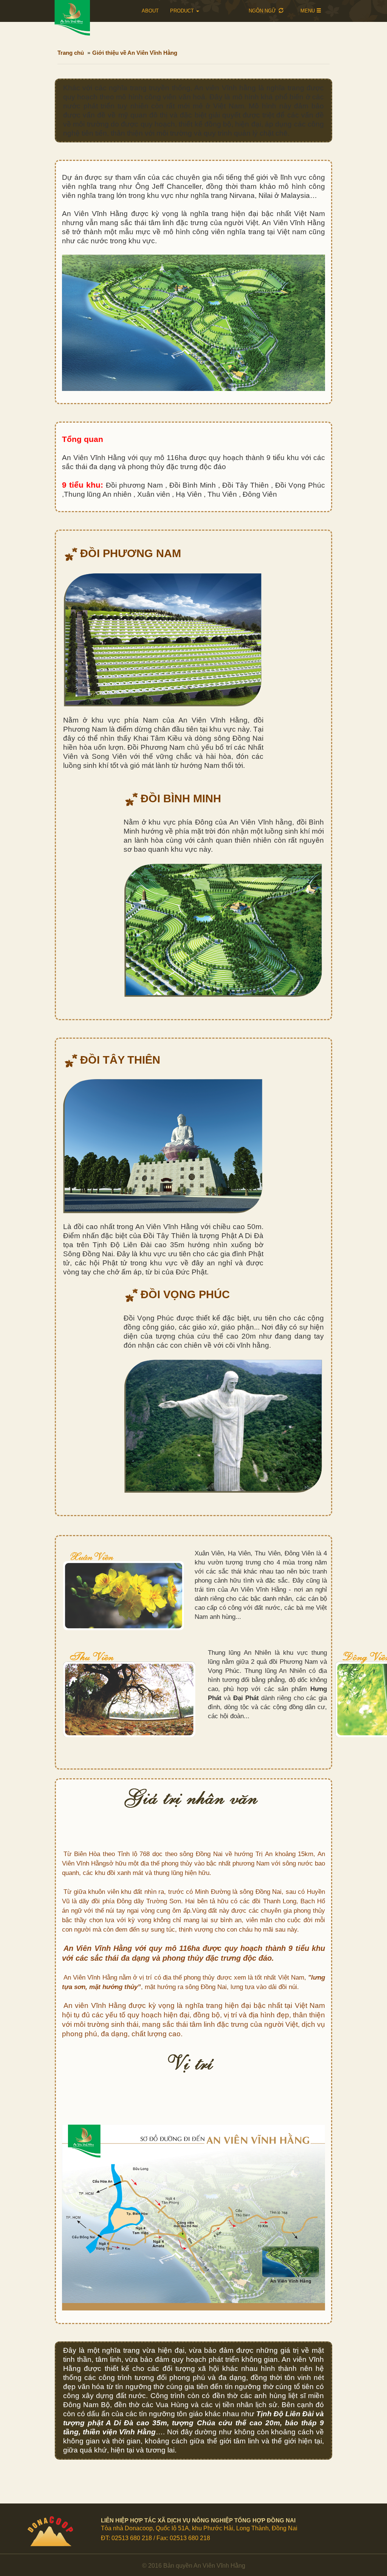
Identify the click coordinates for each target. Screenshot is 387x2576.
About (150, 11)
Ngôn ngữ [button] (263, 11)
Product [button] (183, 11)
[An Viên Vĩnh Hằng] (84, 18)
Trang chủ (71, 53)
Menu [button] (308, 11)
